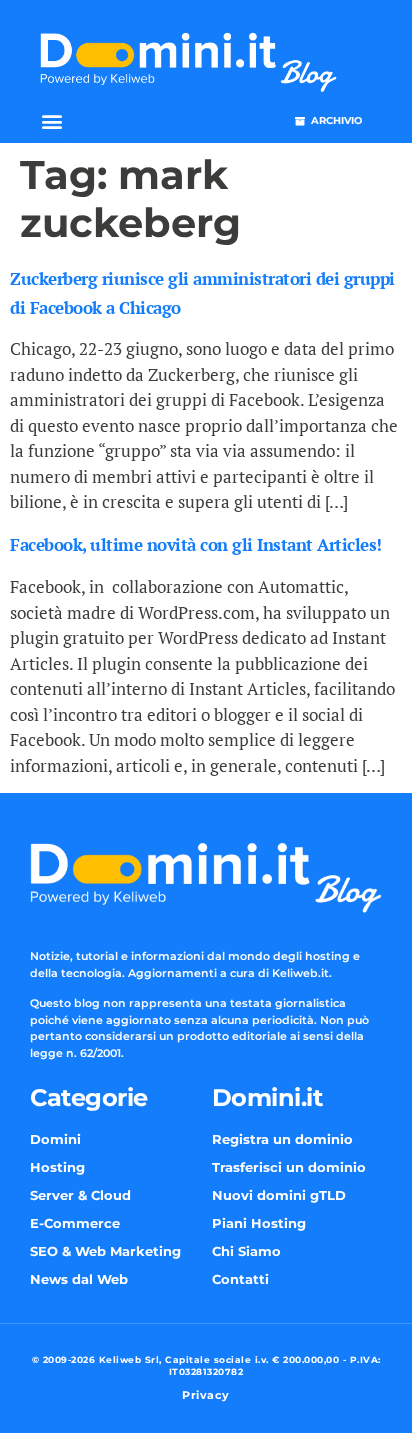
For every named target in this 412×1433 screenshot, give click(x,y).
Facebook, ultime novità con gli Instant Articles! (196, 544)
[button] (51, 121)
